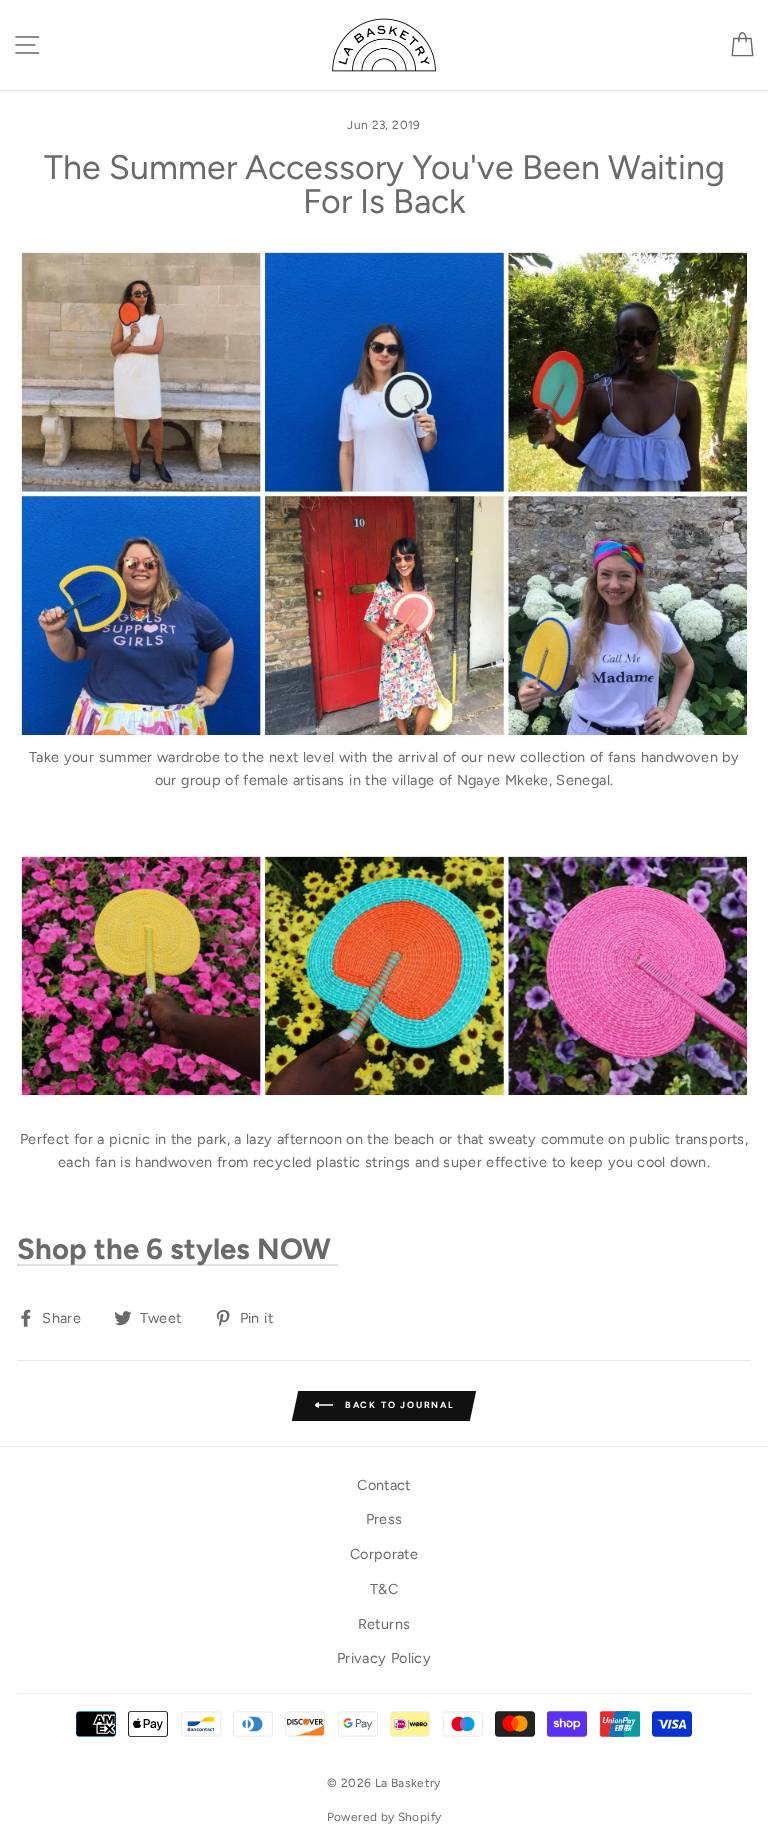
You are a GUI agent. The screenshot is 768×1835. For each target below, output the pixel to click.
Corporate (384, 1554)
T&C (384, 1589)
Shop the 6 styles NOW (177, 1249)
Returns (384, 1624)
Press (384, 1519)
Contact (384, 1485)
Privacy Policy (384, 1658)
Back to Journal (398, 1404)
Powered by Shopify (384, 1817)
